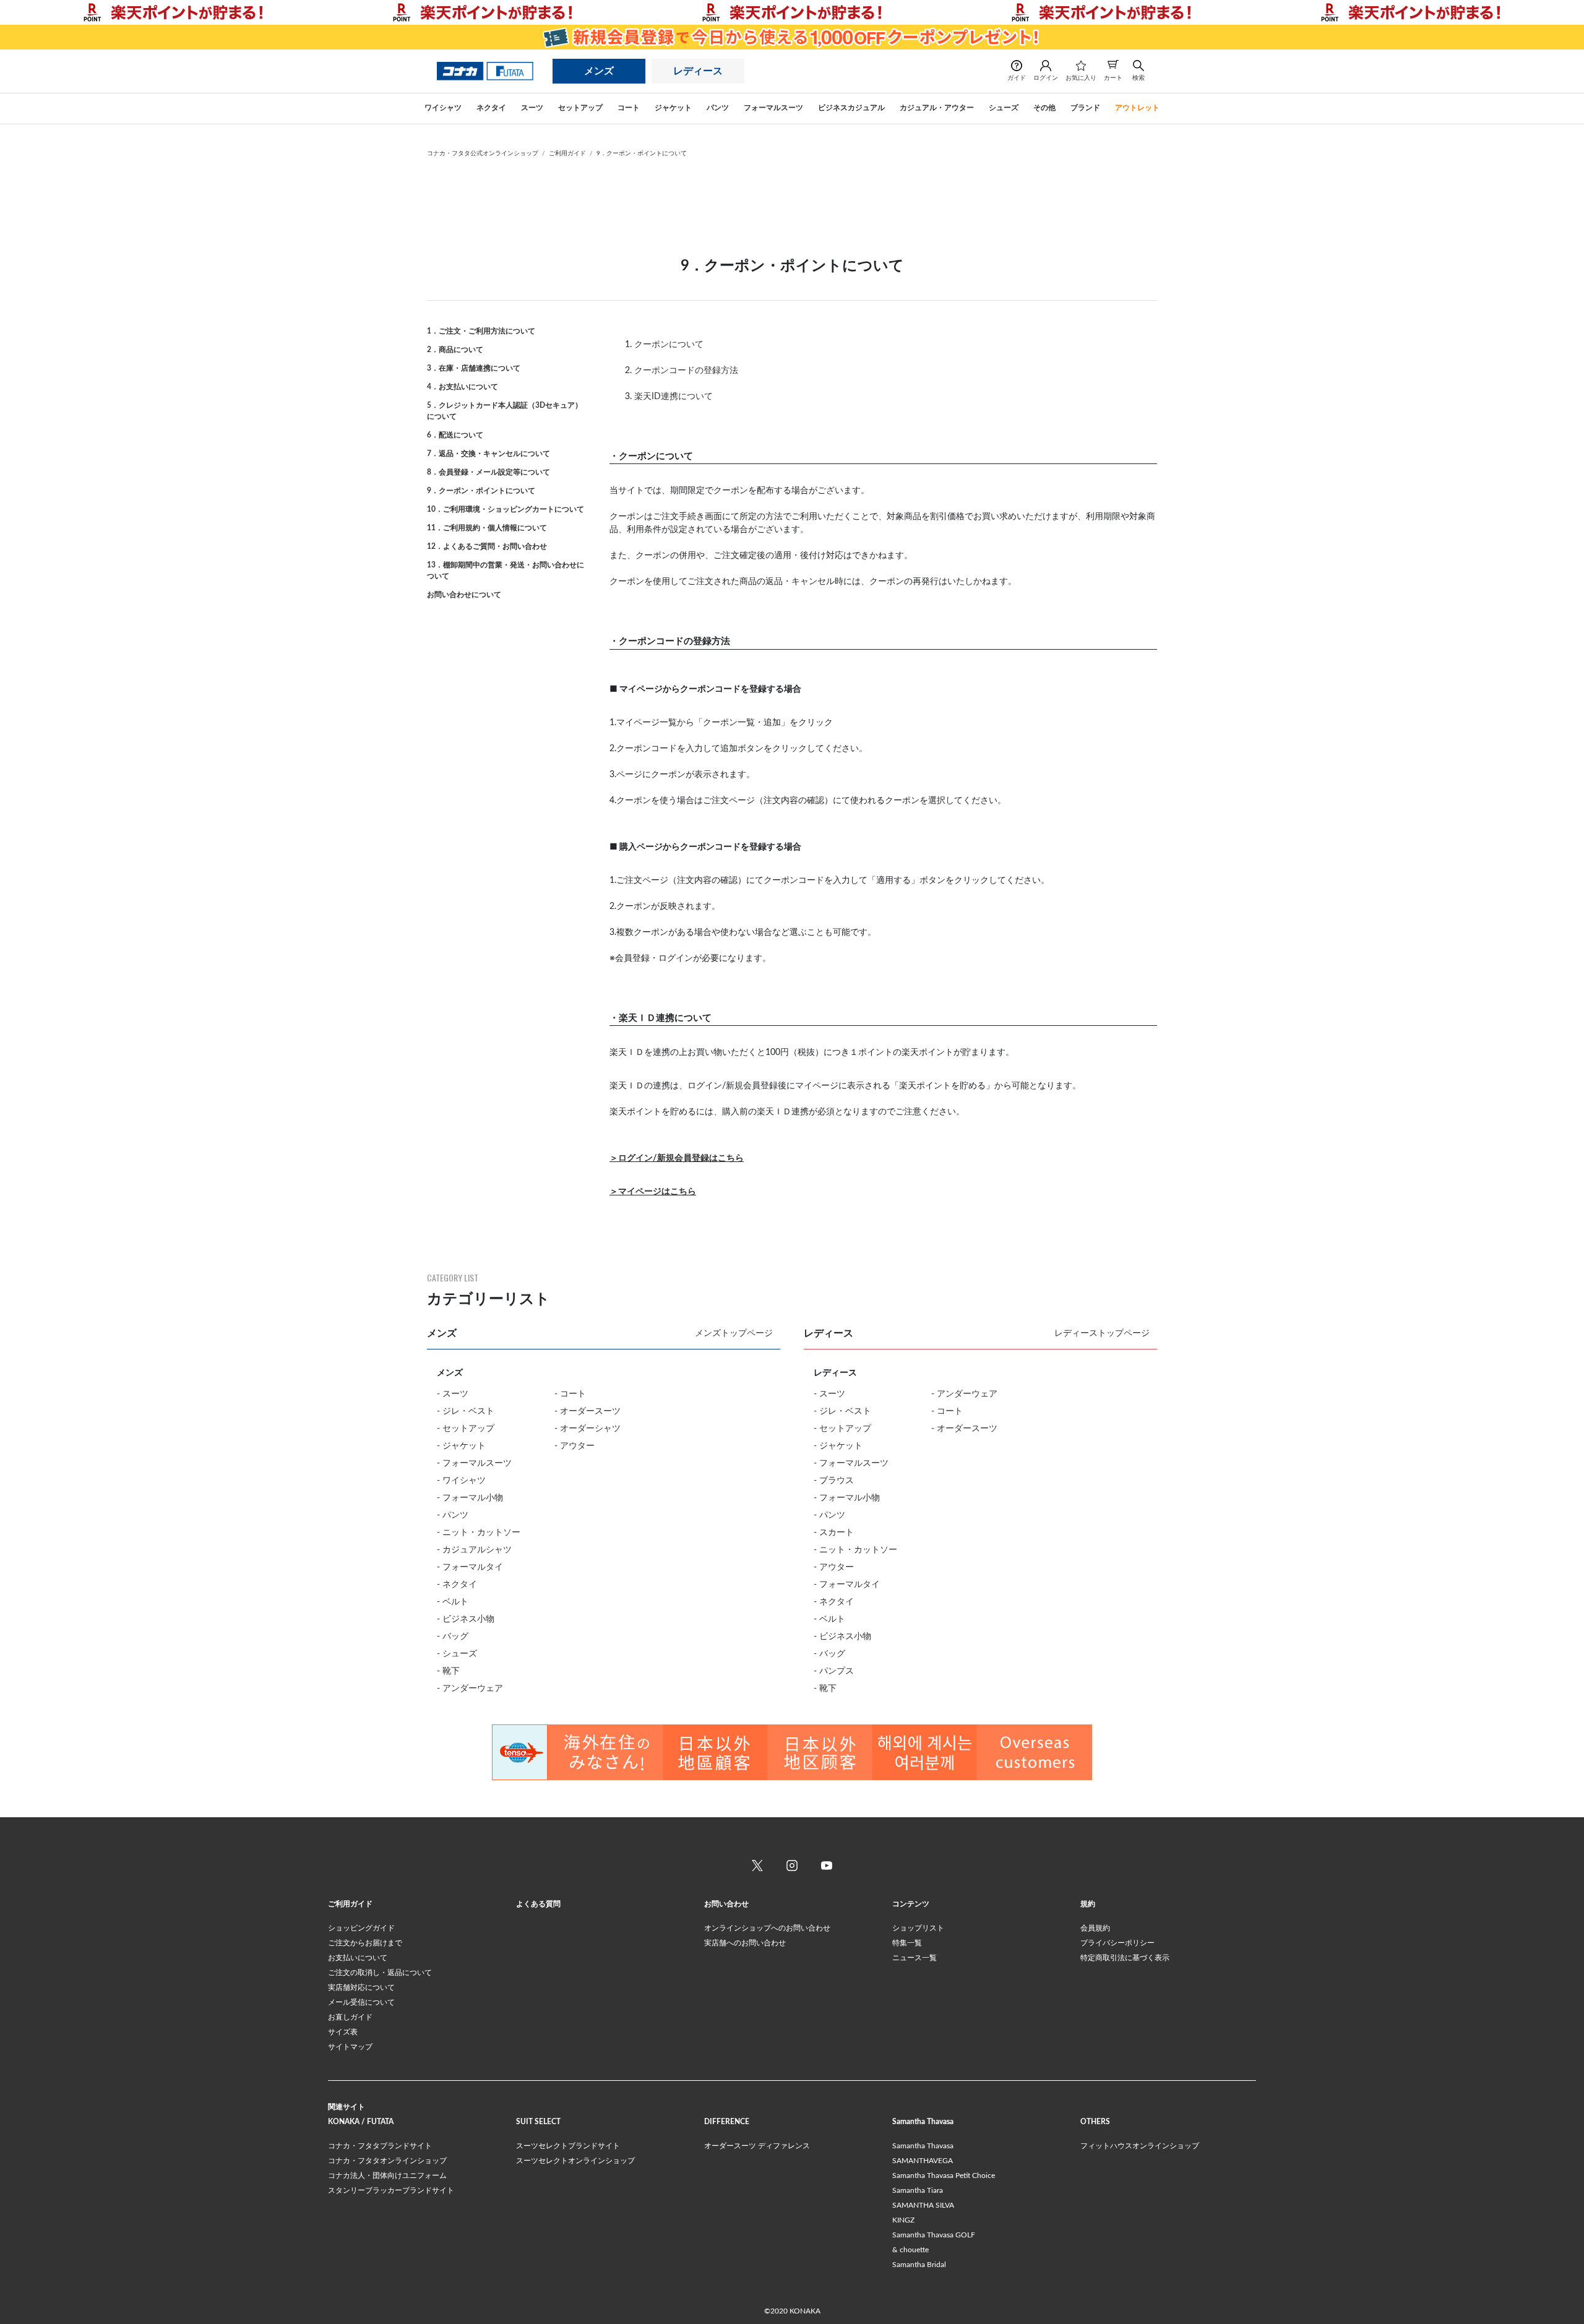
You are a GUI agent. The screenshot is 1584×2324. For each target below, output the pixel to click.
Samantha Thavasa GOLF (934, 2235)
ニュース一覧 (915, 1958)
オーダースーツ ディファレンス (757, 2146)
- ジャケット (461, 1446)
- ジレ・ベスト (466, 1411)
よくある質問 (538, 1904)
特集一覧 (907, 1943)
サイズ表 (343, 2032)
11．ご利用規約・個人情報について (487, 528)
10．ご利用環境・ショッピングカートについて (506, 509)
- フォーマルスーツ (474, 1463)
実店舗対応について (361, 1987)
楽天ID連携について (674, 397)
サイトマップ (350, 2047)
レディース (698, 71)
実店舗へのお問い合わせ (745, 1943)
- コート (570, 1394)
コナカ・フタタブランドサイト (380, 2146)
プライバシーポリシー (1117, 1943)
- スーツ (453, 1394)
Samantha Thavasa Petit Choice (944, 2176)
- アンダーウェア (470, 1689)
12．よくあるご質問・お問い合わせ (487, 546)
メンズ (599, 71)
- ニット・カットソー (479, 1533)
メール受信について (361, 2002)
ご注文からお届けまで (365, 1943)
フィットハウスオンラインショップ (1140, 2146)
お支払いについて (358, 1958)
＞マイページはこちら (653, 1192)
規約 (1088, 1904)
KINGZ (903, 2220)
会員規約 (1095, 1928)
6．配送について (455, 435)
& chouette (910, 2250)
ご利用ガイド (567, 153)
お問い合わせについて (464, 595)
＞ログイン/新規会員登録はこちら (677, 1158)
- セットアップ (466, 1429)
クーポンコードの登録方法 (686, 371)
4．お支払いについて (463, 387)
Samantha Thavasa (923, 2146)
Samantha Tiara (918, 2190)
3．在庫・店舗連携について (474, 368)
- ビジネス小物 (466, 1619)
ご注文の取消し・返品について (380, 1973)
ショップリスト (918, 1928)
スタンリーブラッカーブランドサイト (391, 2190)
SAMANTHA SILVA (923, 2205)
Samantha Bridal (919, 2265)
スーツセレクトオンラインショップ (575, 2161)
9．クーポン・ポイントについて (642, 153)
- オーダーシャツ (588, 1429)
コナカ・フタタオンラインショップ (387, 2161)
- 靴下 (448, 1671)
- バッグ (453, 1637)
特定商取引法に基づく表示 (1125, 1958)
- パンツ (453, 1515)
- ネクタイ (457, 1585)
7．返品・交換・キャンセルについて (489, 454)
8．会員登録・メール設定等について (489, 472)
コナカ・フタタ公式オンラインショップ (483, 153)
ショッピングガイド (361, 1928)
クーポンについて (669, 345)
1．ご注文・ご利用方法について (481, 331)
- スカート (834, 1533)
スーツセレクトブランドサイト (568, 2146)
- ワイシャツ (461, 1481)
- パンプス (834, 1671)
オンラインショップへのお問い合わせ (767, 1928)
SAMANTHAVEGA (923, 2161)
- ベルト (453, 1602)
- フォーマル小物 (470, 1498)
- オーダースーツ (588, 1411)
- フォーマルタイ (470, 1567)
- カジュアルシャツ (474, 1550)
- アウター (575, 1446)
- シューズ (457, 1654)
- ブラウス (834, 1481)
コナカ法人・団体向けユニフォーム (387, 2176)
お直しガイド (350, 2017)
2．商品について (455, 350)
